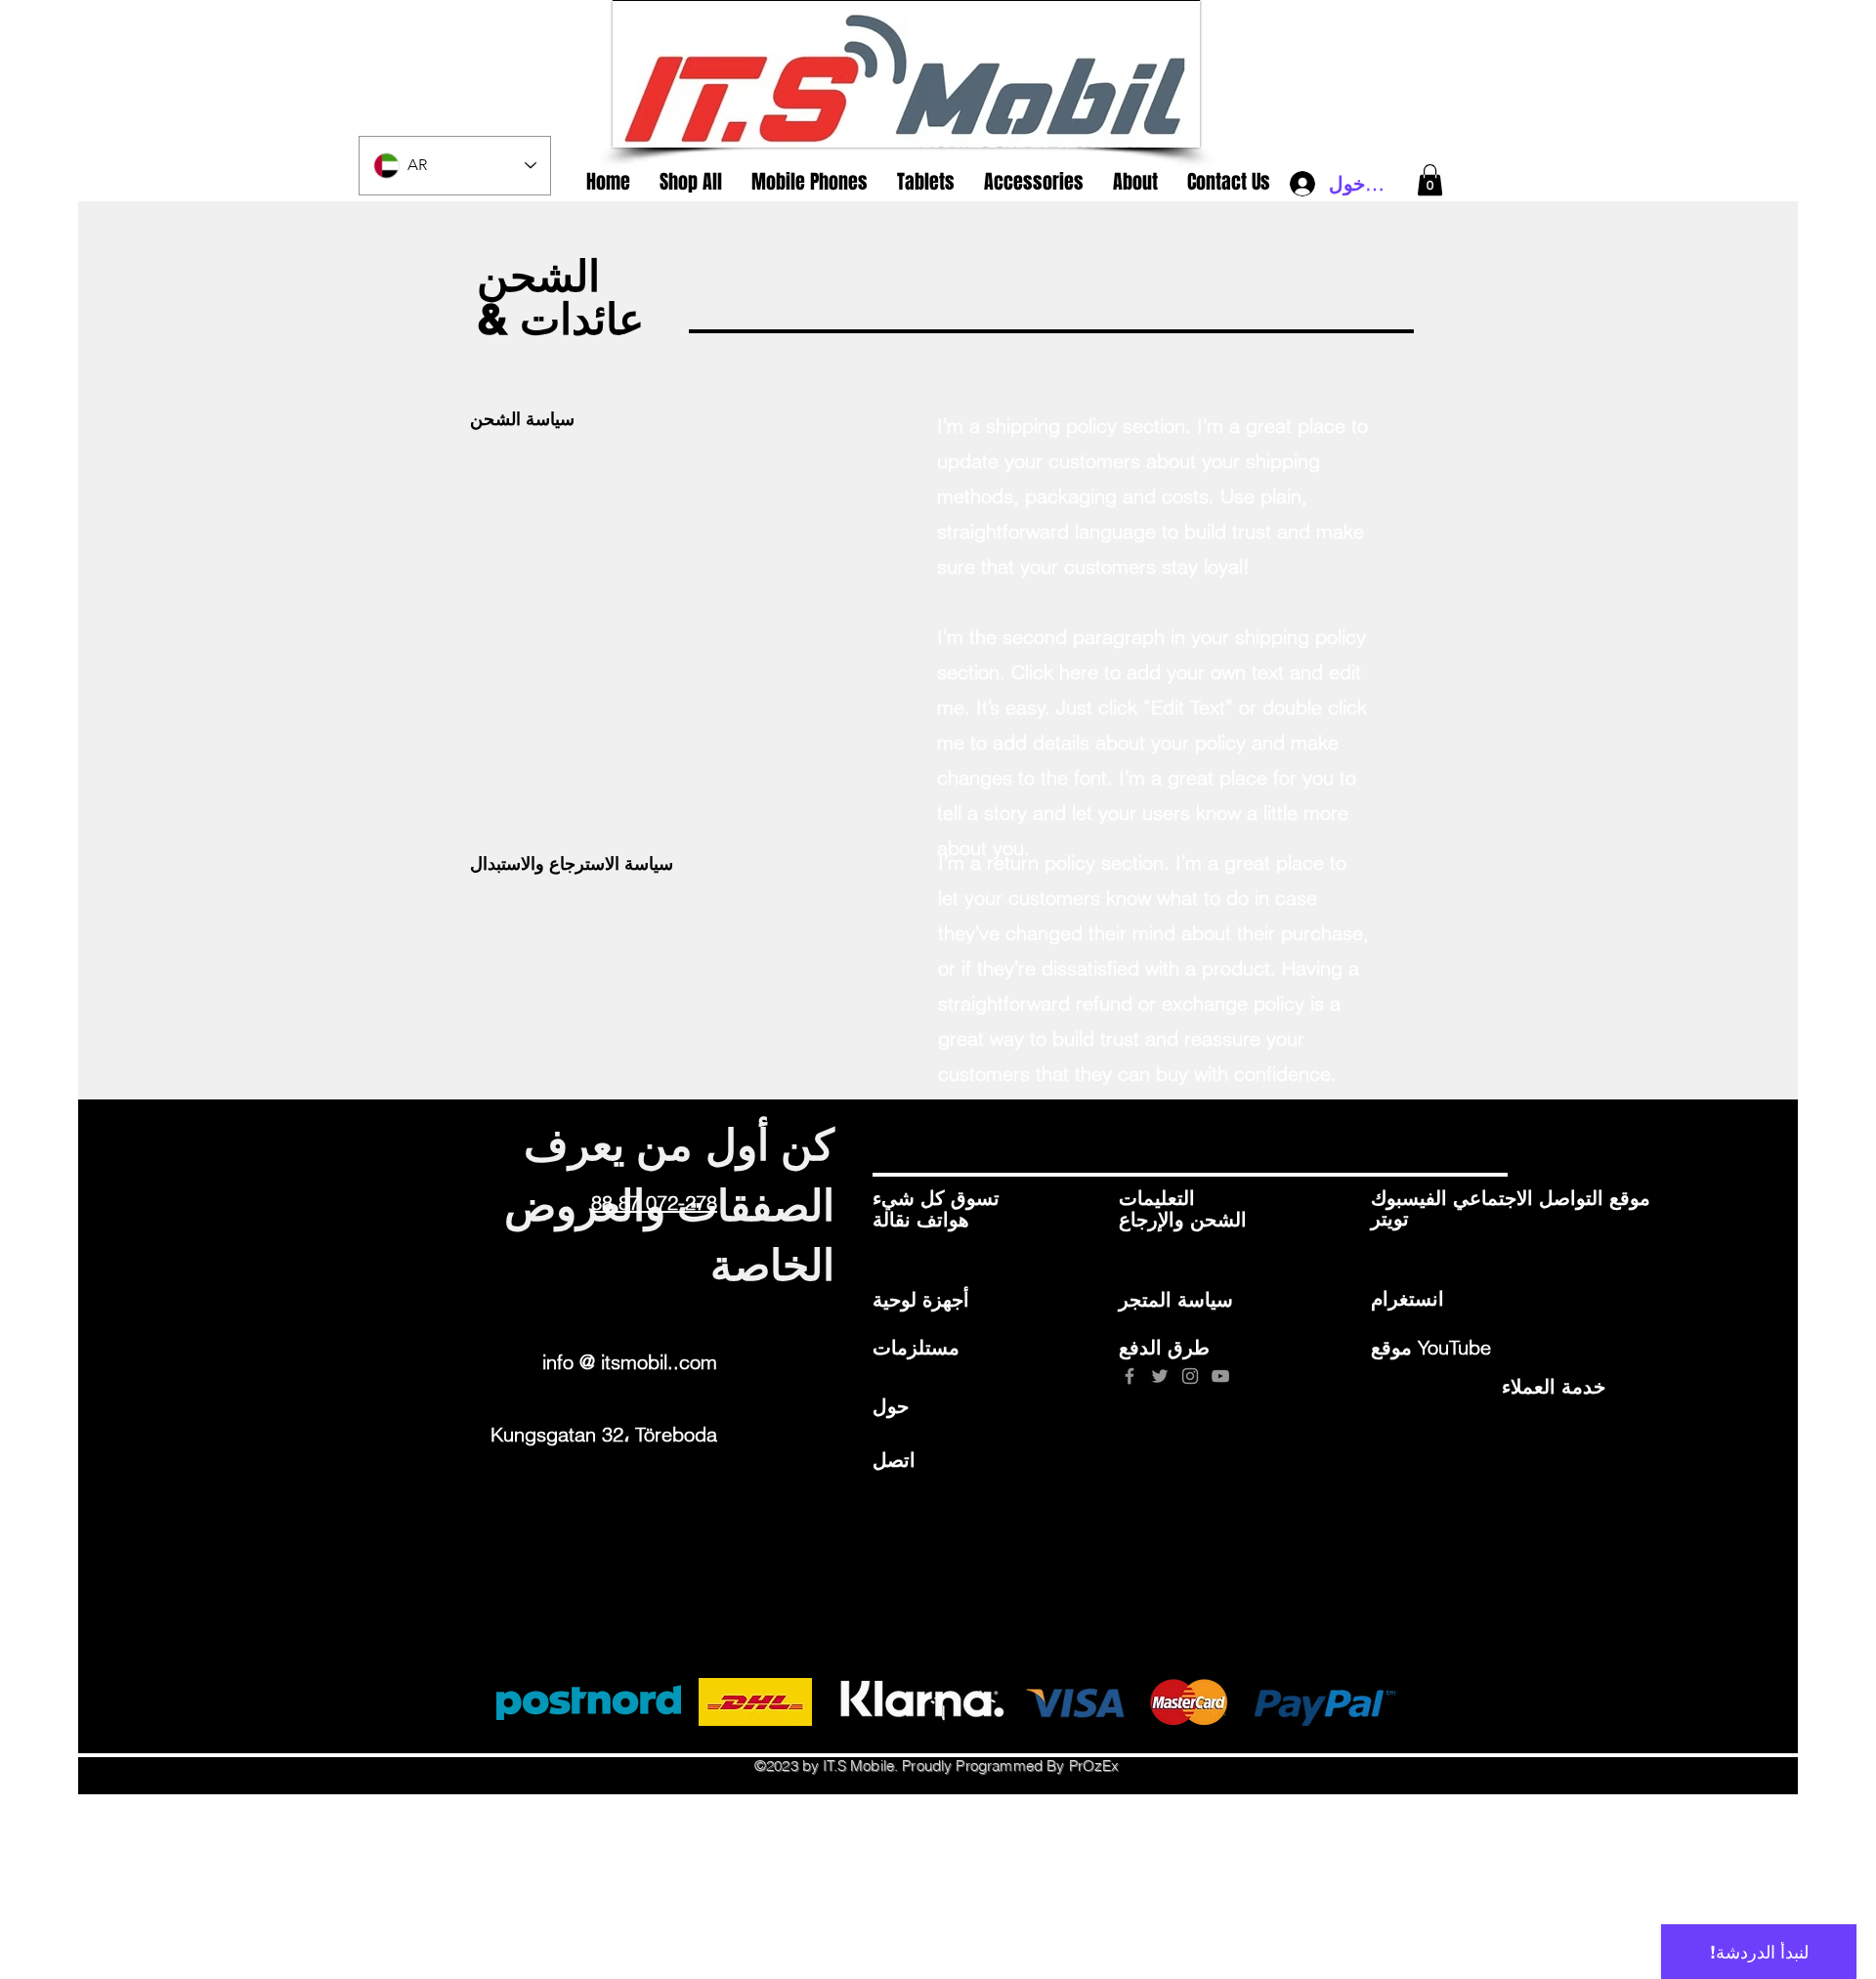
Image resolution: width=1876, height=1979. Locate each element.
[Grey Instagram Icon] (1190, 1376)
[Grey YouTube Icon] (1220, 1376)
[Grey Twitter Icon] (1160, 1376)
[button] (1430, 180)
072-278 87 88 (654, 1203)
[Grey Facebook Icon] (1130, 1376)
